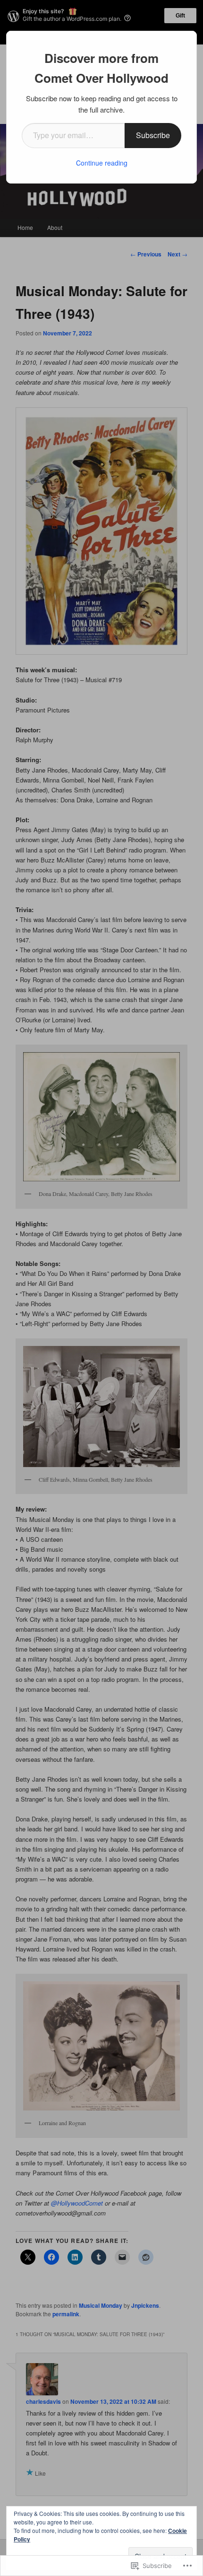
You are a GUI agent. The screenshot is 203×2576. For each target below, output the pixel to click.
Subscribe (153, 135)
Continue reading (102, 163)
